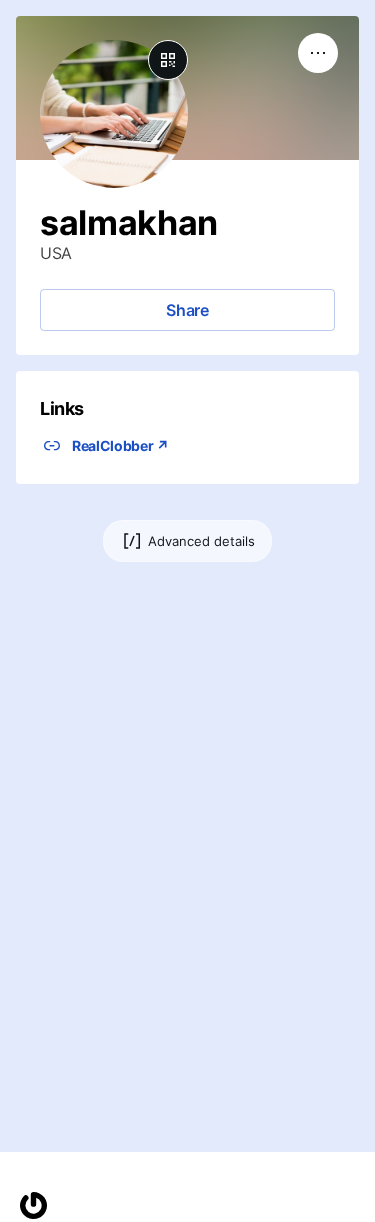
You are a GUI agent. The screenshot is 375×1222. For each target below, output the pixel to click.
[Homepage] (33, 1205)
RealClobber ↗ (120, 445)
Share (187, 310)
